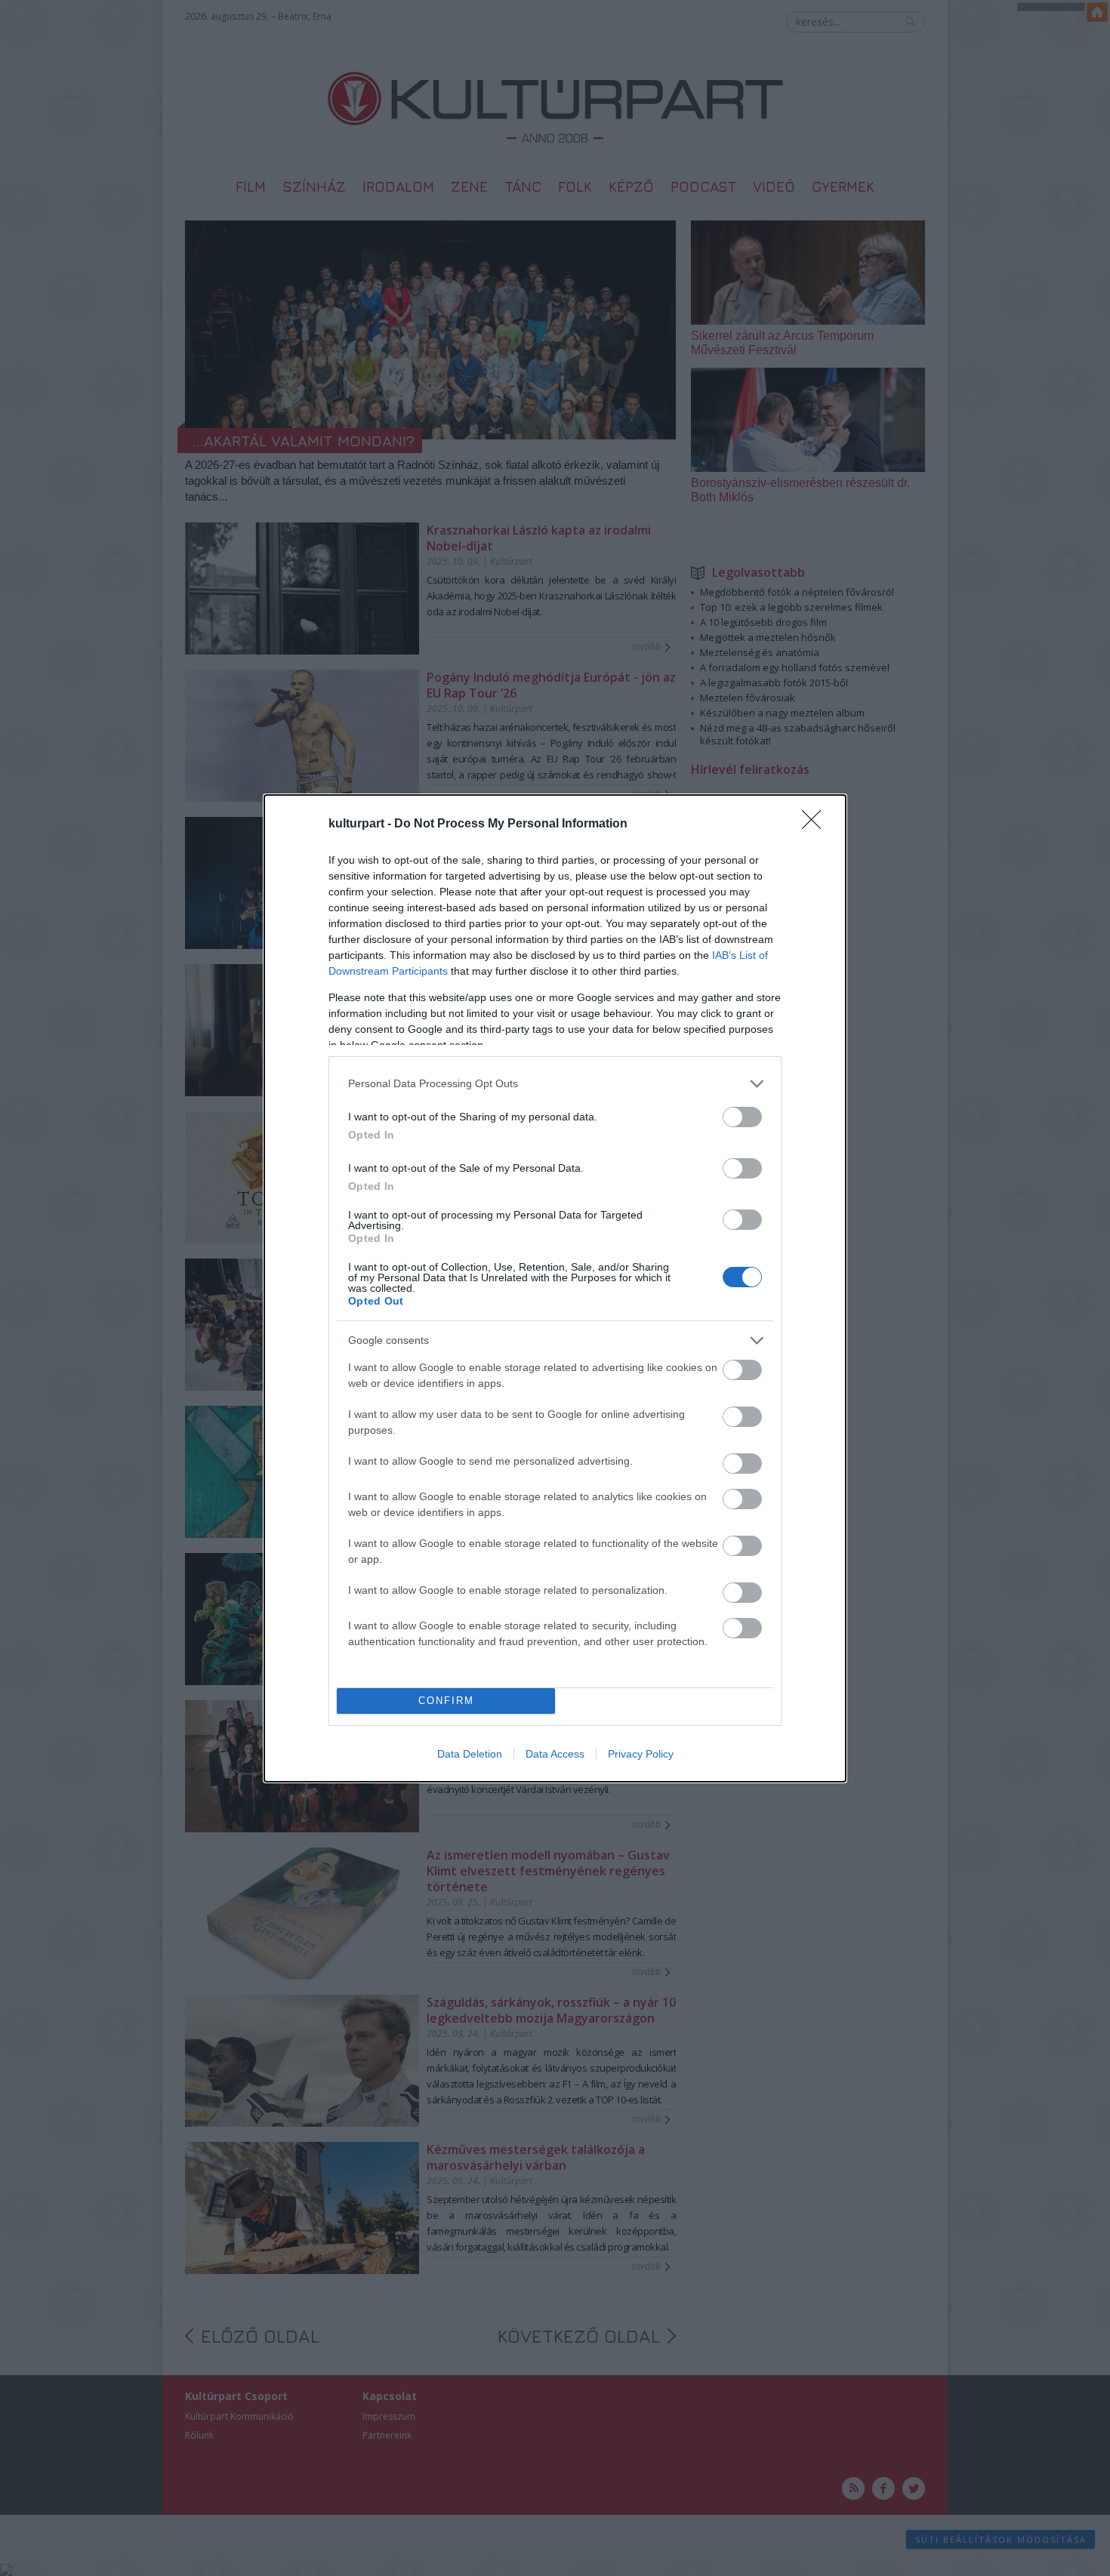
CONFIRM (446, 1701)
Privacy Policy (641, 1754)
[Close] (816, 824)
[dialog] (555, 1288)
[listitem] (555, 1084)
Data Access (555, 1754)
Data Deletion (470, 1754)
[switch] (742, 1117)
